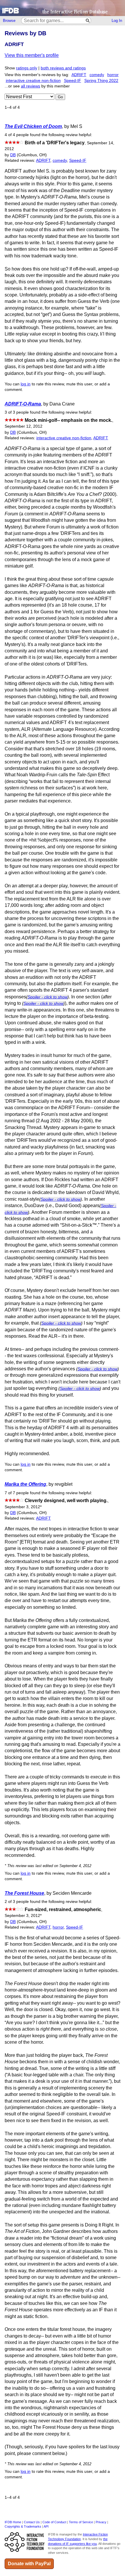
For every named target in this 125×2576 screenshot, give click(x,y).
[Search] (88, 21)
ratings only (27, 68)
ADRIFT (79, 75)
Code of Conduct (54, 2522)
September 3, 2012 (23, 1507)
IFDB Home (13, 2522)
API (46, 2526)
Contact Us (32, 2522)
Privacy (101, 2522)
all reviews (31, 86)
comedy (97, 75)
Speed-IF (73, 81)
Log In (117, 21)
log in (26, 384)
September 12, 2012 (24, 426)
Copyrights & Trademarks (23, 2526)
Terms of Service (81, 2522)
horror (113, 75)
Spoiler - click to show (48, 997)
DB (13, 155)
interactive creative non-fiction (33, 81)
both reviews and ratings (63, 68)
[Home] (63, 8)
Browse (9, 21)
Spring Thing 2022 (101, 81)
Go (60, 97)
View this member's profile (32, 55)
